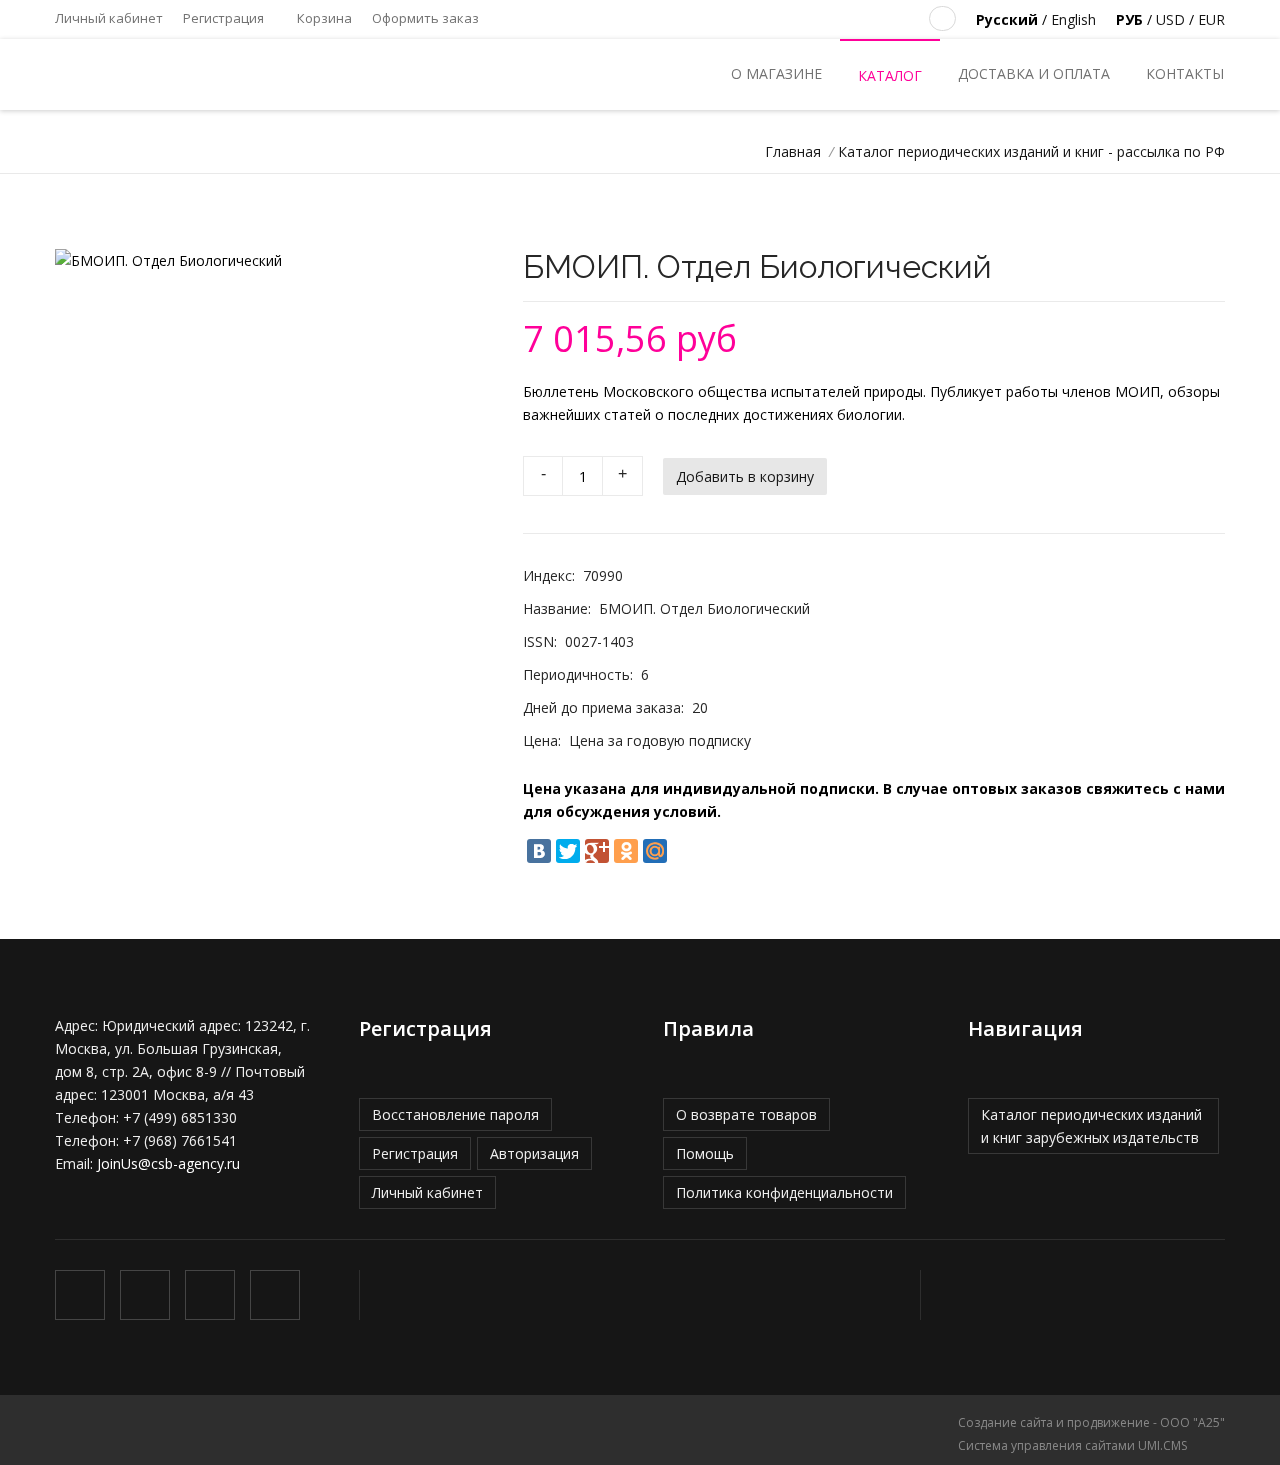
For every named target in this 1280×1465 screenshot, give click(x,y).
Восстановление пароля (455, 1114)
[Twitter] (568, 851)
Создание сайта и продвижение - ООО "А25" (1091, 1422)
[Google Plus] (597, 851)
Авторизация (534, 1153)
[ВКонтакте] (539, 851)
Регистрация (223, 18)
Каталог (890, 75)
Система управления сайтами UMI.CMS (1072, 1445)
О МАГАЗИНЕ (776, 73)
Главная (793, 151)
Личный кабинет (109, 18)
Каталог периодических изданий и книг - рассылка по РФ (1031, 151)
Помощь (705, 1153)
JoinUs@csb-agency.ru (168, 1163)
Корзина (323, 18)
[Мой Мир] (655, 851)
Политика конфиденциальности (784, 1192)
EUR (1211, 19)
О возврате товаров (746, 1114)
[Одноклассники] (626, 851)
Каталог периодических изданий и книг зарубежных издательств (1091, 1126)
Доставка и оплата (1034, 73)
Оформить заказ (425, 18)
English (1073, 19)
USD (1170, 19)
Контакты (1185, 73)
